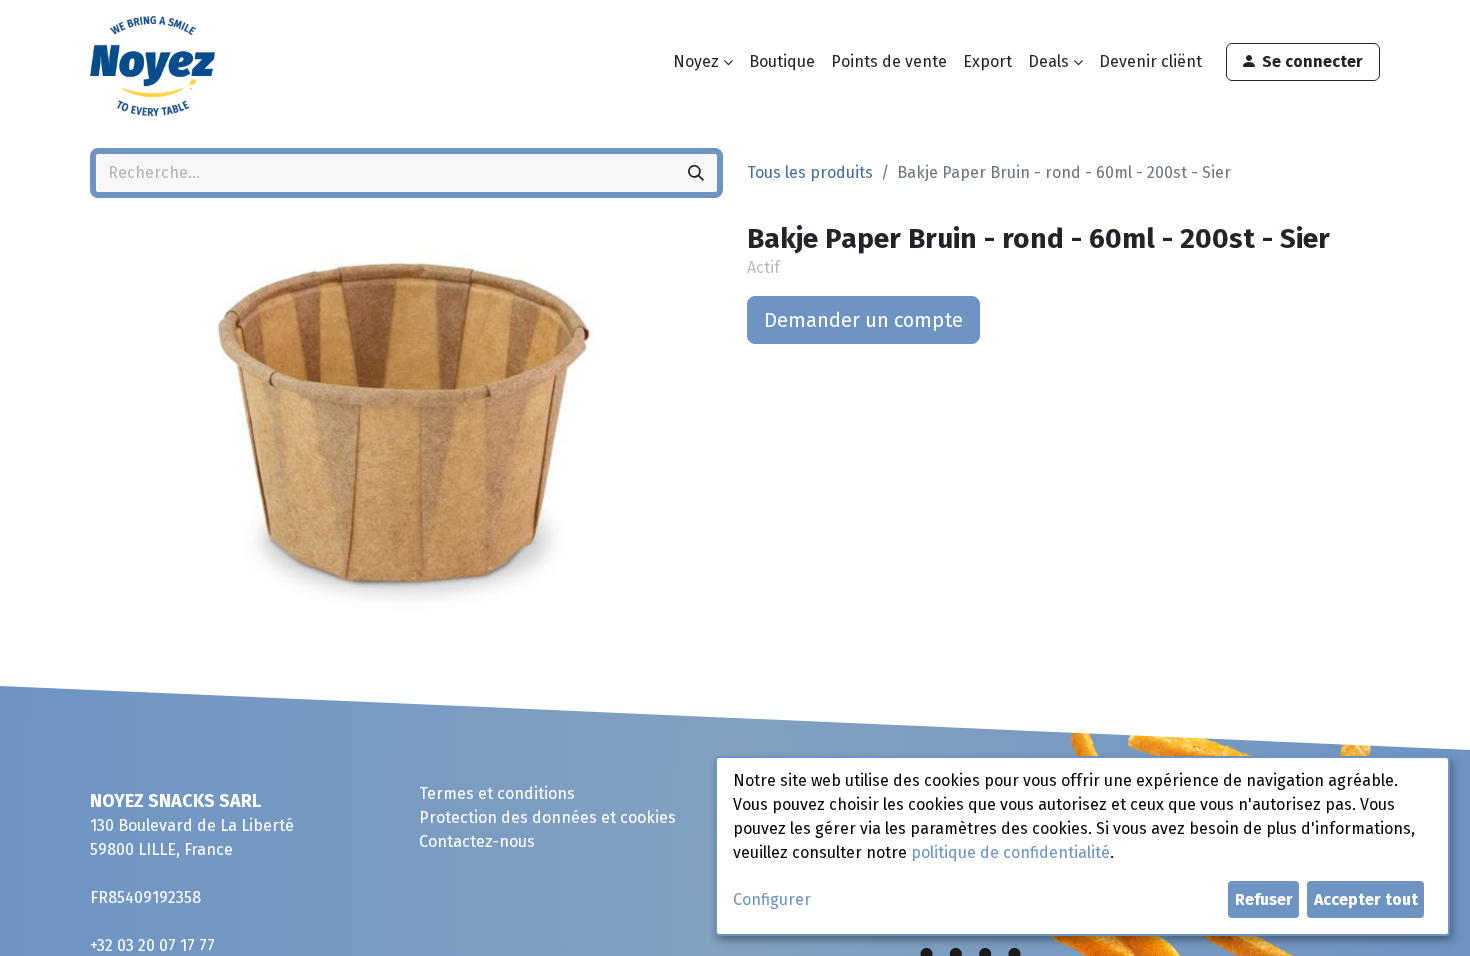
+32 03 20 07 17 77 (152, 945)
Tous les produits (810, 172)
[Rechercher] (696, 173)
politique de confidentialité (1010, 852)
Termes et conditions (497, 793)
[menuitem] (782, 62)
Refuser (1264, 899)
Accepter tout (1366, 899)
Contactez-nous (477, 841)
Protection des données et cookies (547, 817)
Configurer (772, 899)
